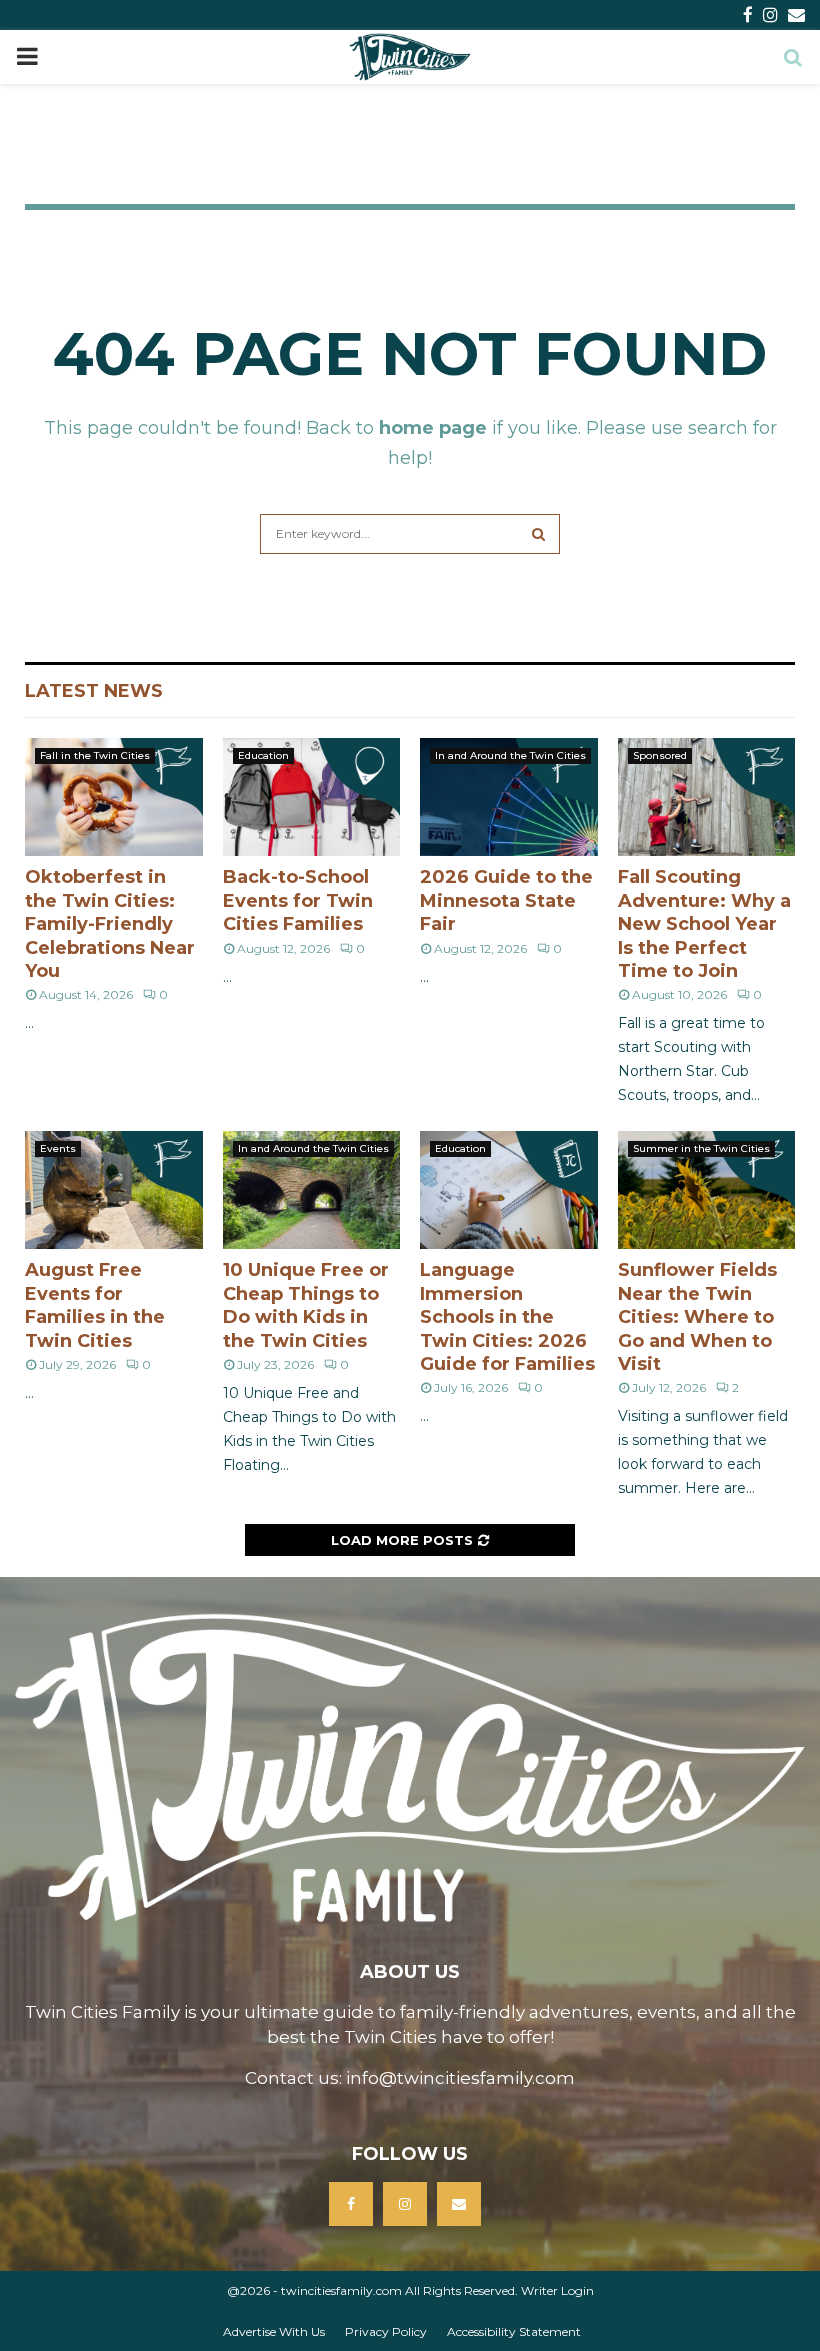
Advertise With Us (274, 2331)
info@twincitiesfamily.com (460, 2078)
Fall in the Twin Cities (95, 755)
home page (433, 428)
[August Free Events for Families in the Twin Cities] (114, 1190)
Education (263, 755)
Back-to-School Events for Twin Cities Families (298, 900)
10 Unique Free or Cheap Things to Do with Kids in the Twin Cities (306, 1305)
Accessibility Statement (514, 2331)
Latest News (94, 691)
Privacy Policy (386, 2331)
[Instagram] (405, 2204)
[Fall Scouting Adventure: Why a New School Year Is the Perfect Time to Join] (707, 797)
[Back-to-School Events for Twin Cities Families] (312, 797)
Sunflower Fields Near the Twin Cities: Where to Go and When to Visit (697, 1317)
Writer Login (557, 2290)
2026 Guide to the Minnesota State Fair (506, 900)
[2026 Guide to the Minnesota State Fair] (509, 797)
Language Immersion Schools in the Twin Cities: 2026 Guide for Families (507, 1317)
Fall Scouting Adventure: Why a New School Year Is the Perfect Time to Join (704, 924)
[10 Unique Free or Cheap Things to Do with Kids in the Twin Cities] (312, 1190)
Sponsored (660, 755)
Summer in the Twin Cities (701, 1148)
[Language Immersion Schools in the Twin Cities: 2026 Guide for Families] (509, 1190)
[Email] (459, 2204)
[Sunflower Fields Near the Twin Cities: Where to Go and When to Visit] (707, 1190)
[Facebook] (351, 2204)
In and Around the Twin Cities (510, 755)
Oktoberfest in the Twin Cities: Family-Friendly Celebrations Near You (110, 924)
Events (58, 1148)
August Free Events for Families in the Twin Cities (95, 1305)
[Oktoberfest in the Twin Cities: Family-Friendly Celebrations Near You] (114, 797)
